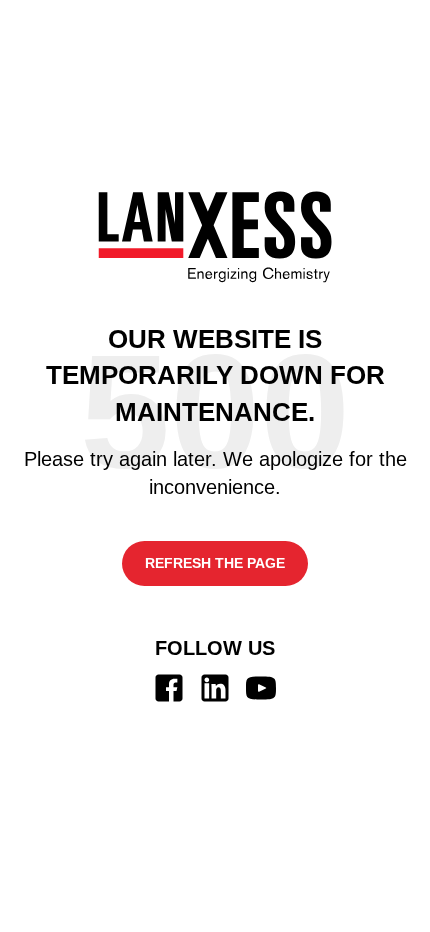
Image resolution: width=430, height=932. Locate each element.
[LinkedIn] (215, 688)
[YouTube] (261, 688)
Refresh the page (215, 563)
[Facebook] (169, 688)
